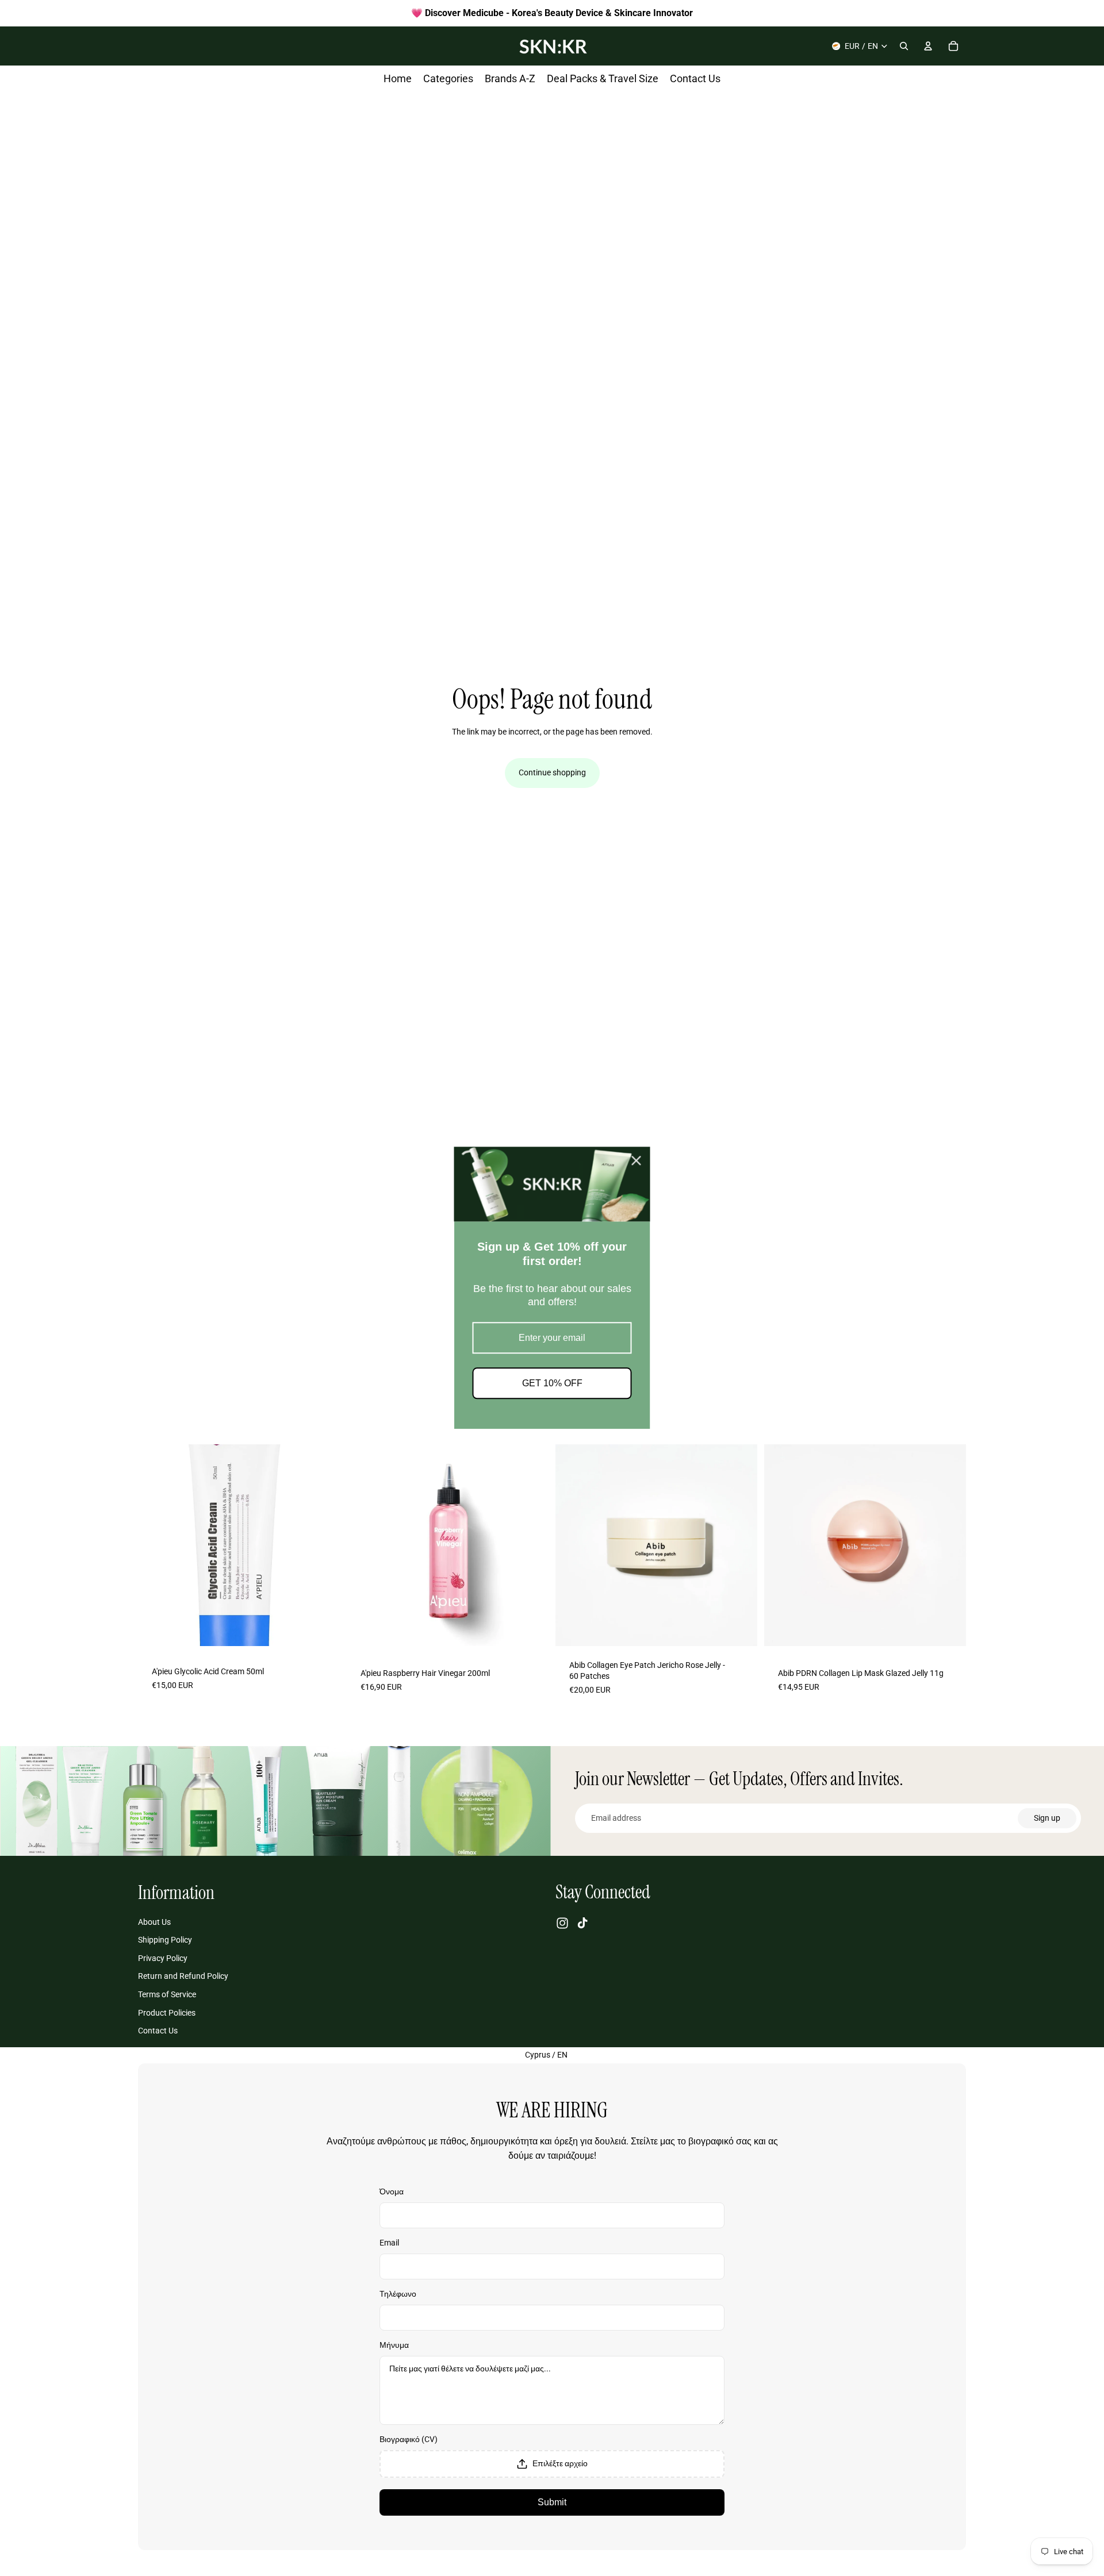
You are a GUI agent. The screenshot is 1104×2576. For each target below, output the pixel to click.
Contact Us (158, 2031)
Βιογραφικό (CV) (409, 2439)
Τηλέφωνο (398, 2294)
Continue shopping (552, 772)
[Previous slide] (155, 1545)
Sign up (1047, 1818)
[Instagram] (562, 1923)
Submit (552, 2502)
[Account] (928, 46)
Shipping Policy (165, 1940)
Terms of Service (167, 1994)
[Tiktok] (582, 1923)
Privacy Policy (163, 1958)
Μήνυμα (394, 2345)
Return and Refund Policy (183, 1977)
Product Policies (167, 2013)
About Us (154, 1922)
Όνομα (392, 2191)
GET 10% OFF (552, 1384)
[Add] (322, 1633)
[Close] (637, 1160)
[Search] (904, 46)
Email (389, 2243)
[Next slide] (323, 1545)
